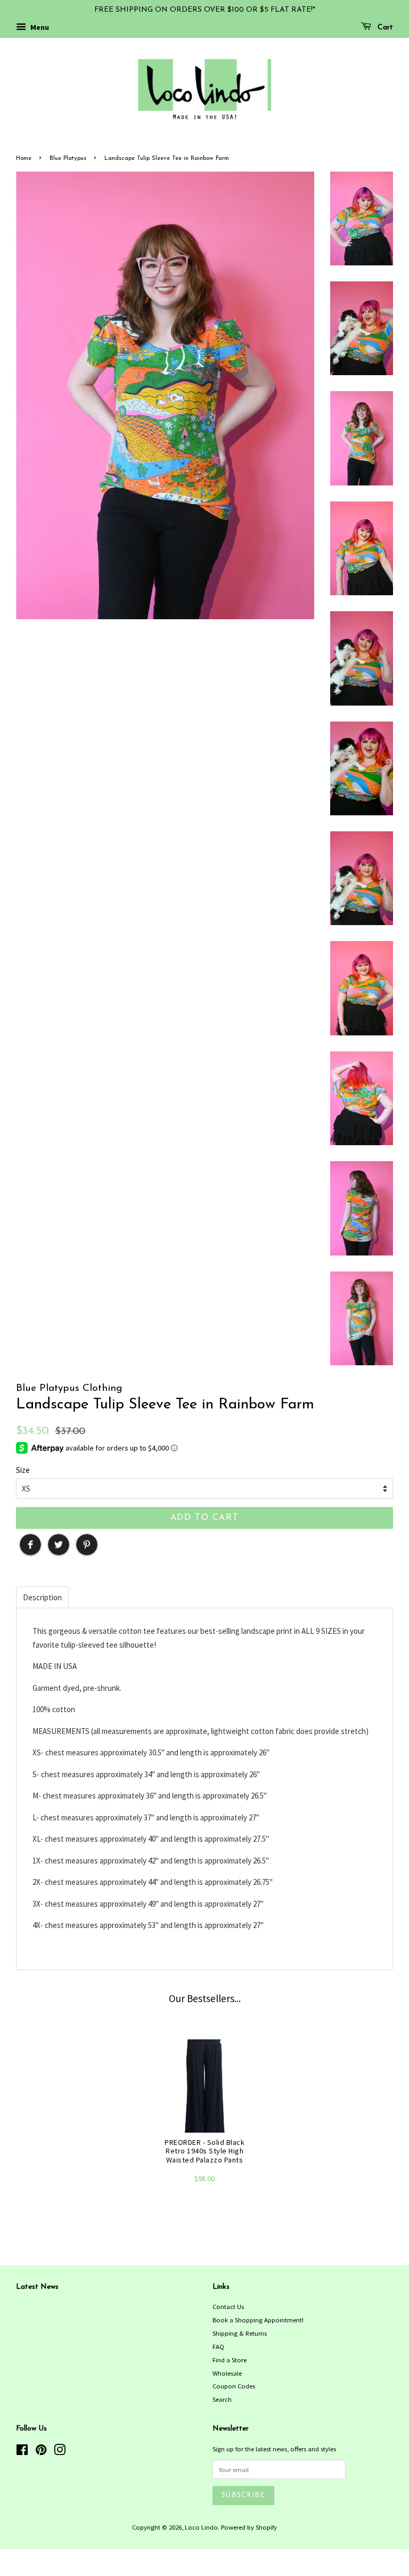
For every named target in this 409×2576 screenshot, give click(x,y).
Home (24, 159)
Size (23, 1470)
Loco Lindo (201, 2527)
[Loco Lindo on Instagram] (60, 2452)
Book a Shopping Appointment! (258, 2320)
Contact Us (228, 2306)
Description (42, 1597)
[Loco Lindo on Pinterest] (41, 2452)
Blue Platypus (68, 159)
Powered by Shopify (249, 2527)
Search (222, 2399)
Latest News (37, 2287)
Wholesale (227, 2373)
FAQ (218, 2346)
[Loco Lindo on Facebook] (22, 2452)
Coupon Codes (234, 2386)
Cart (384, 27)
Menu (39, 27)
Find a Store (230, 2360)
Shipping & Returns (240, 2333)
